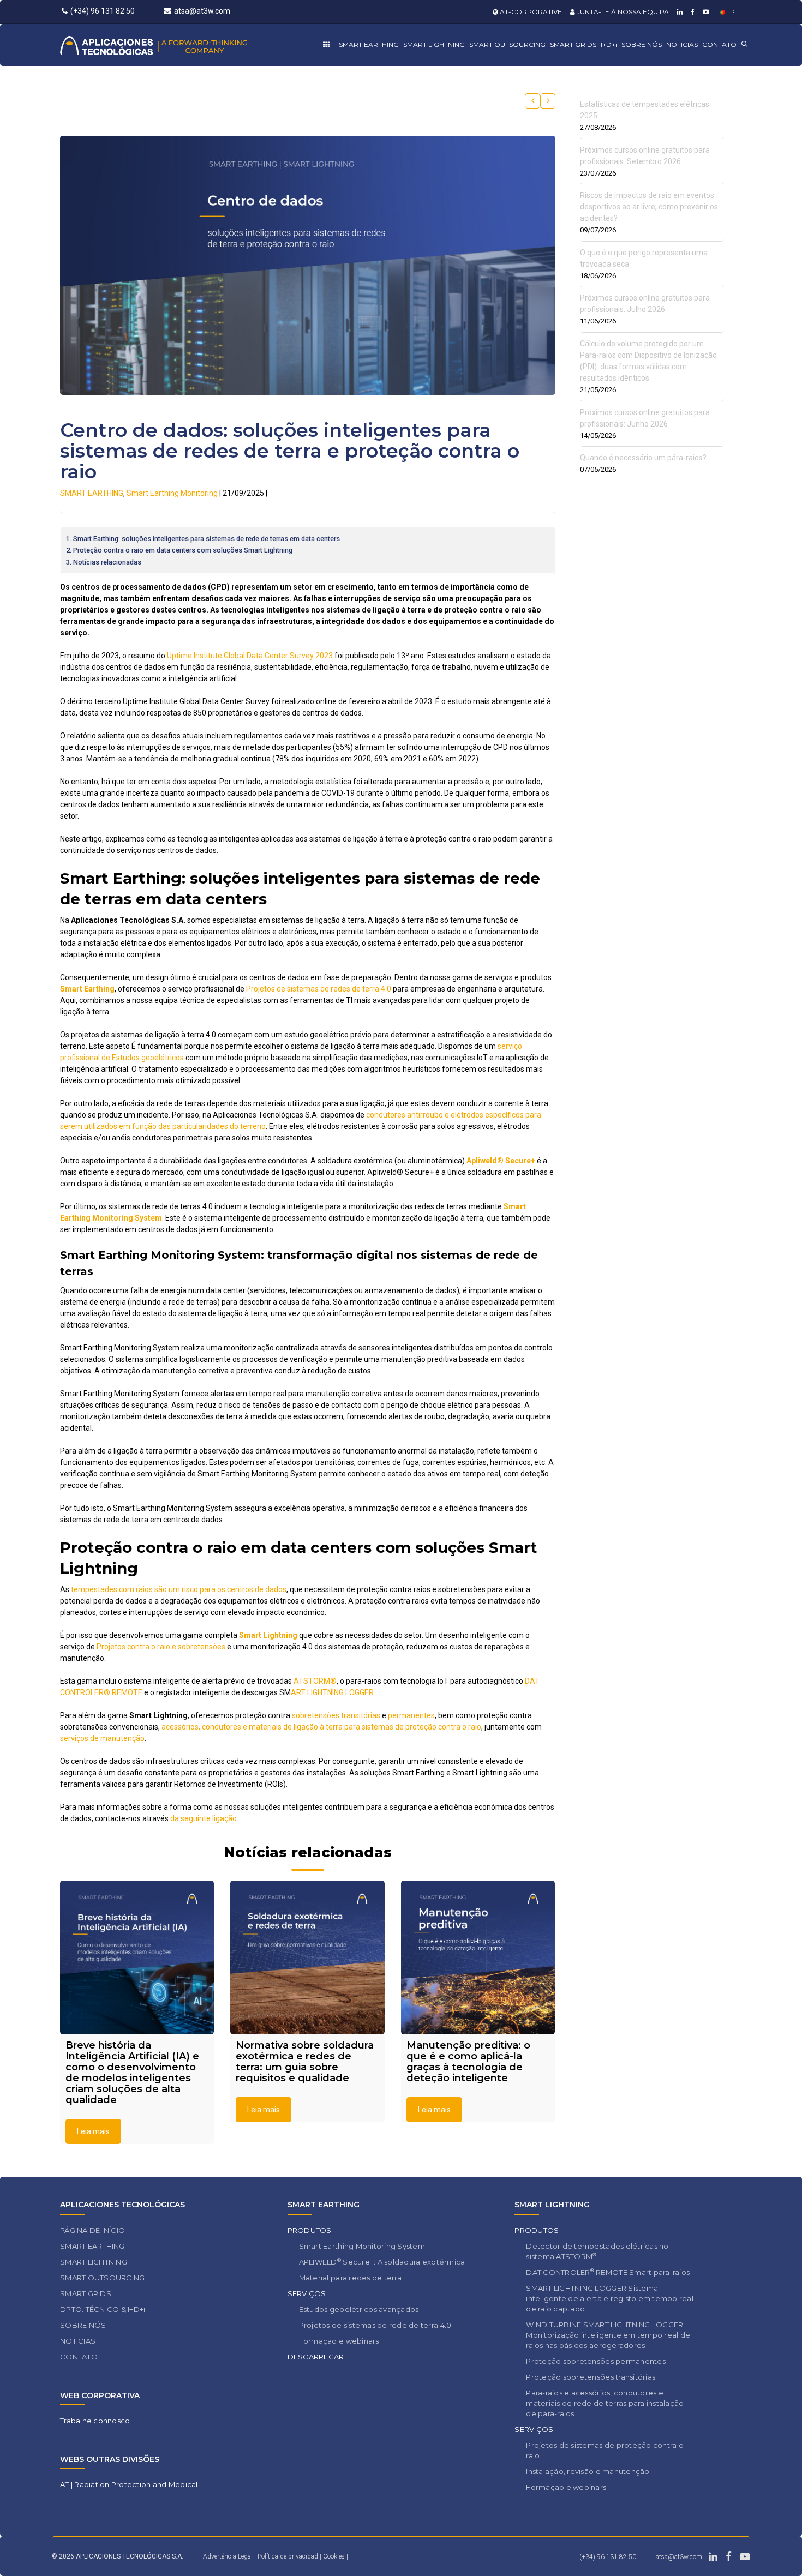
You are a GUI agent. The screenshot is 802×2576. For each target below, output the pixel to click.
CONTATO (719, 44)
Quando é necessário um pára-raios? (643, 458)
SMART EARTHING (369, 44)
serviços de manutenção (102, 1738)
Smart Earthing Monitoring (172, 493)
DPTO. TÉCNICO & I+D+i (103, 2309)
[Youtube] (705, 12)
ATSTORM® (315, 1681)
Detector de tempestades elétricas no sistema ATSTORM (597, 2251)
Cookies (334, 2556)
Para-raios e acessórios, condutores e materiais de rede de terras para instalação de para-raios (605, 2403)
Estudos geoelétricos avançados (359, 2309)
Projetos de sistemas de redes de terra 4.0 (319, 989)
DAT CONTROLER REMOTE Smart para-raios (608, 2272)
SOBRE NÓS (642, 44)
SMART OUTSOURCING (507, 44)
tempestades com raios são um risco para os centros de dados (179, 1589)
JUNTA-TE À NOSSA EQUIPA (622, 12)
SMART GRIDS (573, 44)
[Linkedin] (678, 12)
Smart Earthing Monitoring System (362, 2246)
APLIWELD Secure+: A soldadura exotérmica (382, 2262)
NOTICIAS (682, 44)
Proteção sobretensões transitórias (591, 2377)
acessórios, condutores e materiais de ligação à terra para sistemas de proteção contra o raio (321, 1727)
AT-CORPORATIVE (530, 12)
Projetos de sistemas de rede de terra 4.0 (375, 2325)
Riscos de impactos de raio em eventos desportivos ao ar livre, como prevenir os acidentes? (649, 207)
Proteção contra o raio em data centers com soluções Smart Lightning (183, 550)
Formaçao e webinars (339, 2341)
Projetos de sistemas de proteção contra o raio (605, 2450)
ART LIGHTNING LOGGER (332, 1692)
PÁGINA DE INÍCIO (92, 2230)
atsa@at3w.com (202, 11)
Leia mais (93, 2131)
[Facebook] (691, 12)
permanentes (411, 1715)
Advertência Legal (228, 2556)
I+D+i (609, 44)
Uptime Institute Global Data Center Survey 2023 (250, 656)
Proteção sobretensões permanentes (596, 2361)
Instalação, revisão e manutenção (588, 2471)
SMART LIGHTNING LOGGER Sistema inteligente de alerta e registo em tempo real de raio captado (610, 2298)
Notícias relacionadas (107, 562)
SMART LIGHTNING (434, 44)
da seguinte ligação (204, 1818)
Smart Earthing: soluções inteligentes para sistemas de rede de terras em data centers (207, 539)
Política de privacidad (289, 2556)
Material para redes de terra (350, 2278)
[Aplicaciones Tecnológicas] (174, 45)
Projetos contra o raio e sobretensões (161, 1647)
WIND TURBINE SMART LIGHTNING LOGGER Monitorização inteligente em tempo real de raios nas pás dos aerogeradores (608, 2335)
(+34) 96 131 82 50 (103, 11)
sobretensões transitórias (336, 1715)
